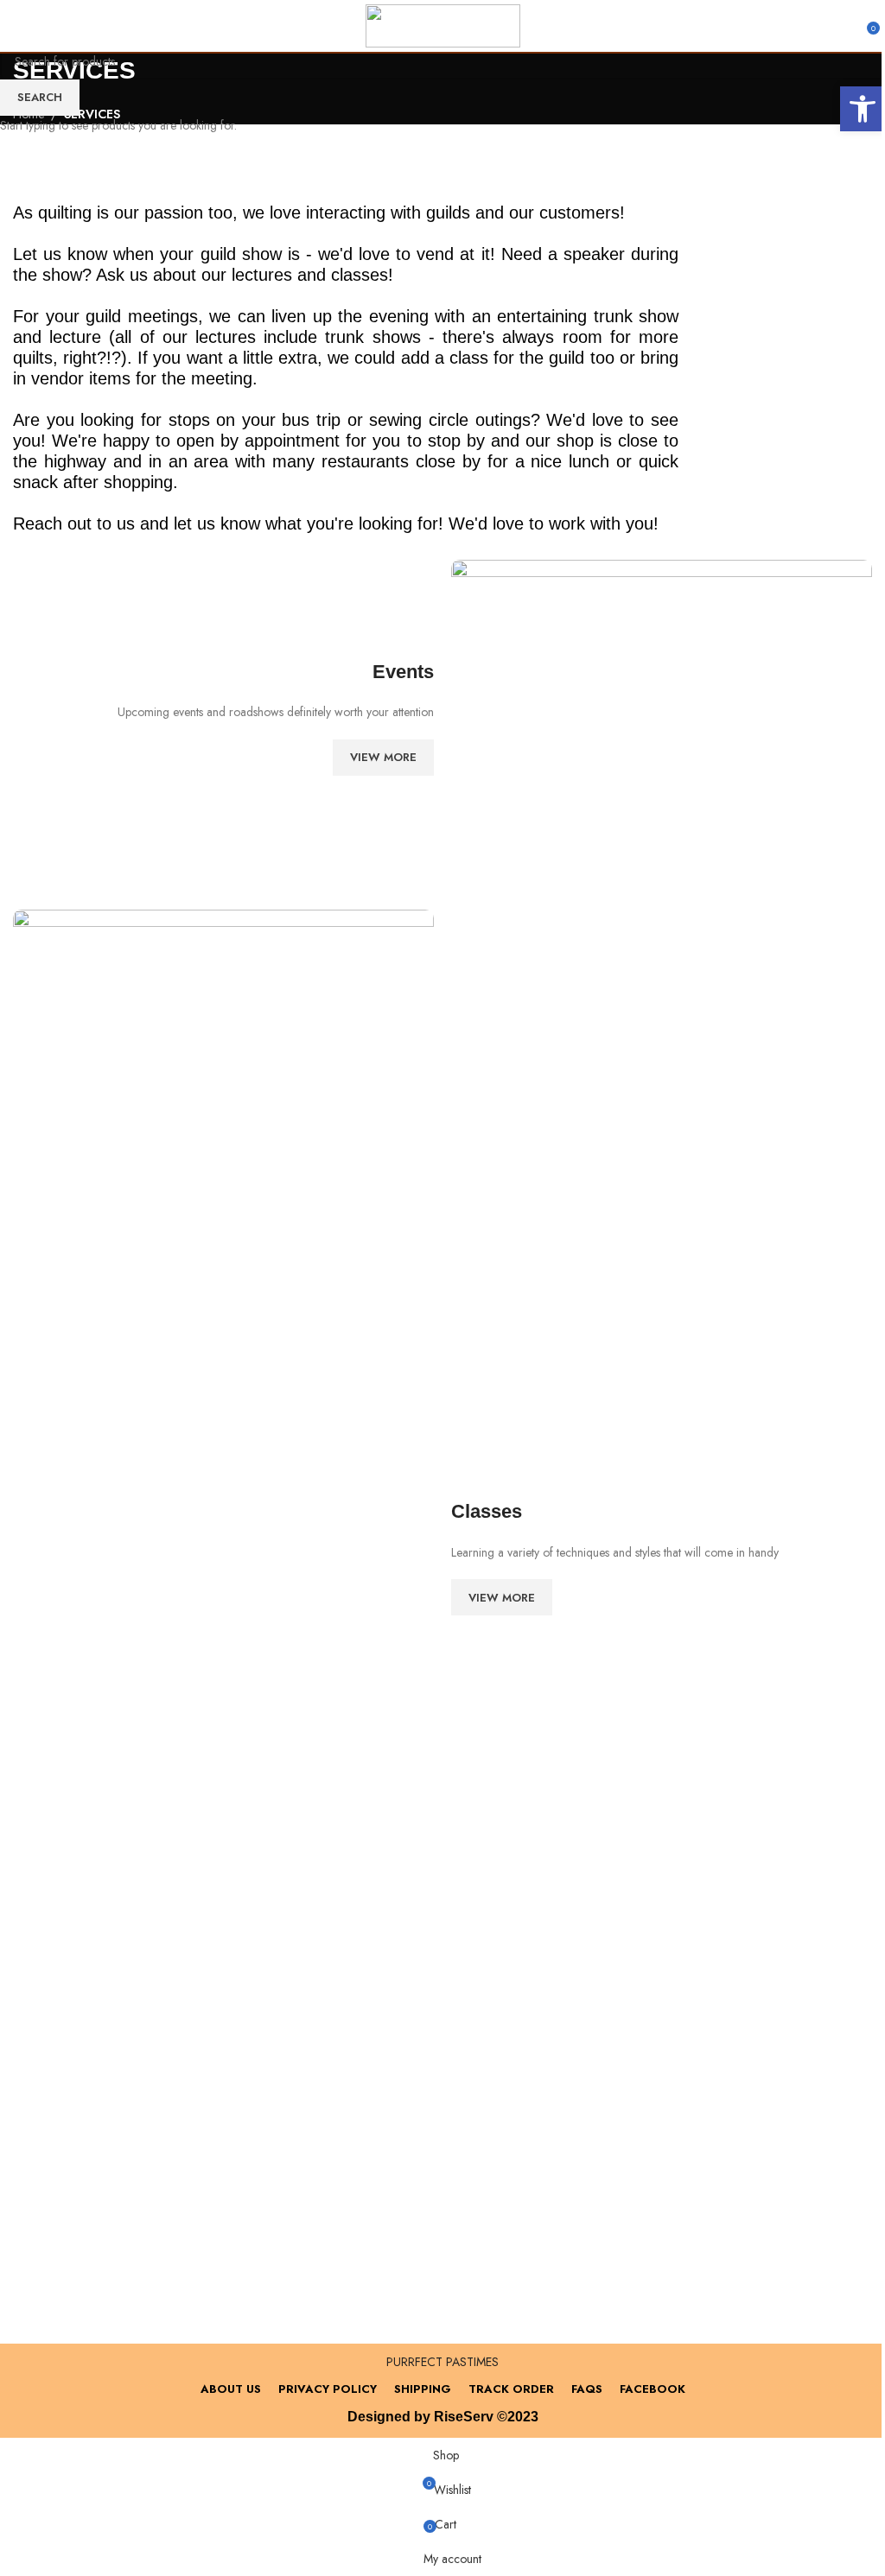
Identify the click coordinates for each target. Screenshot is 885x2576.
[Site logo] (443, 24)
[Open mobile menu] (20, 26)
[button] (863, 109)
